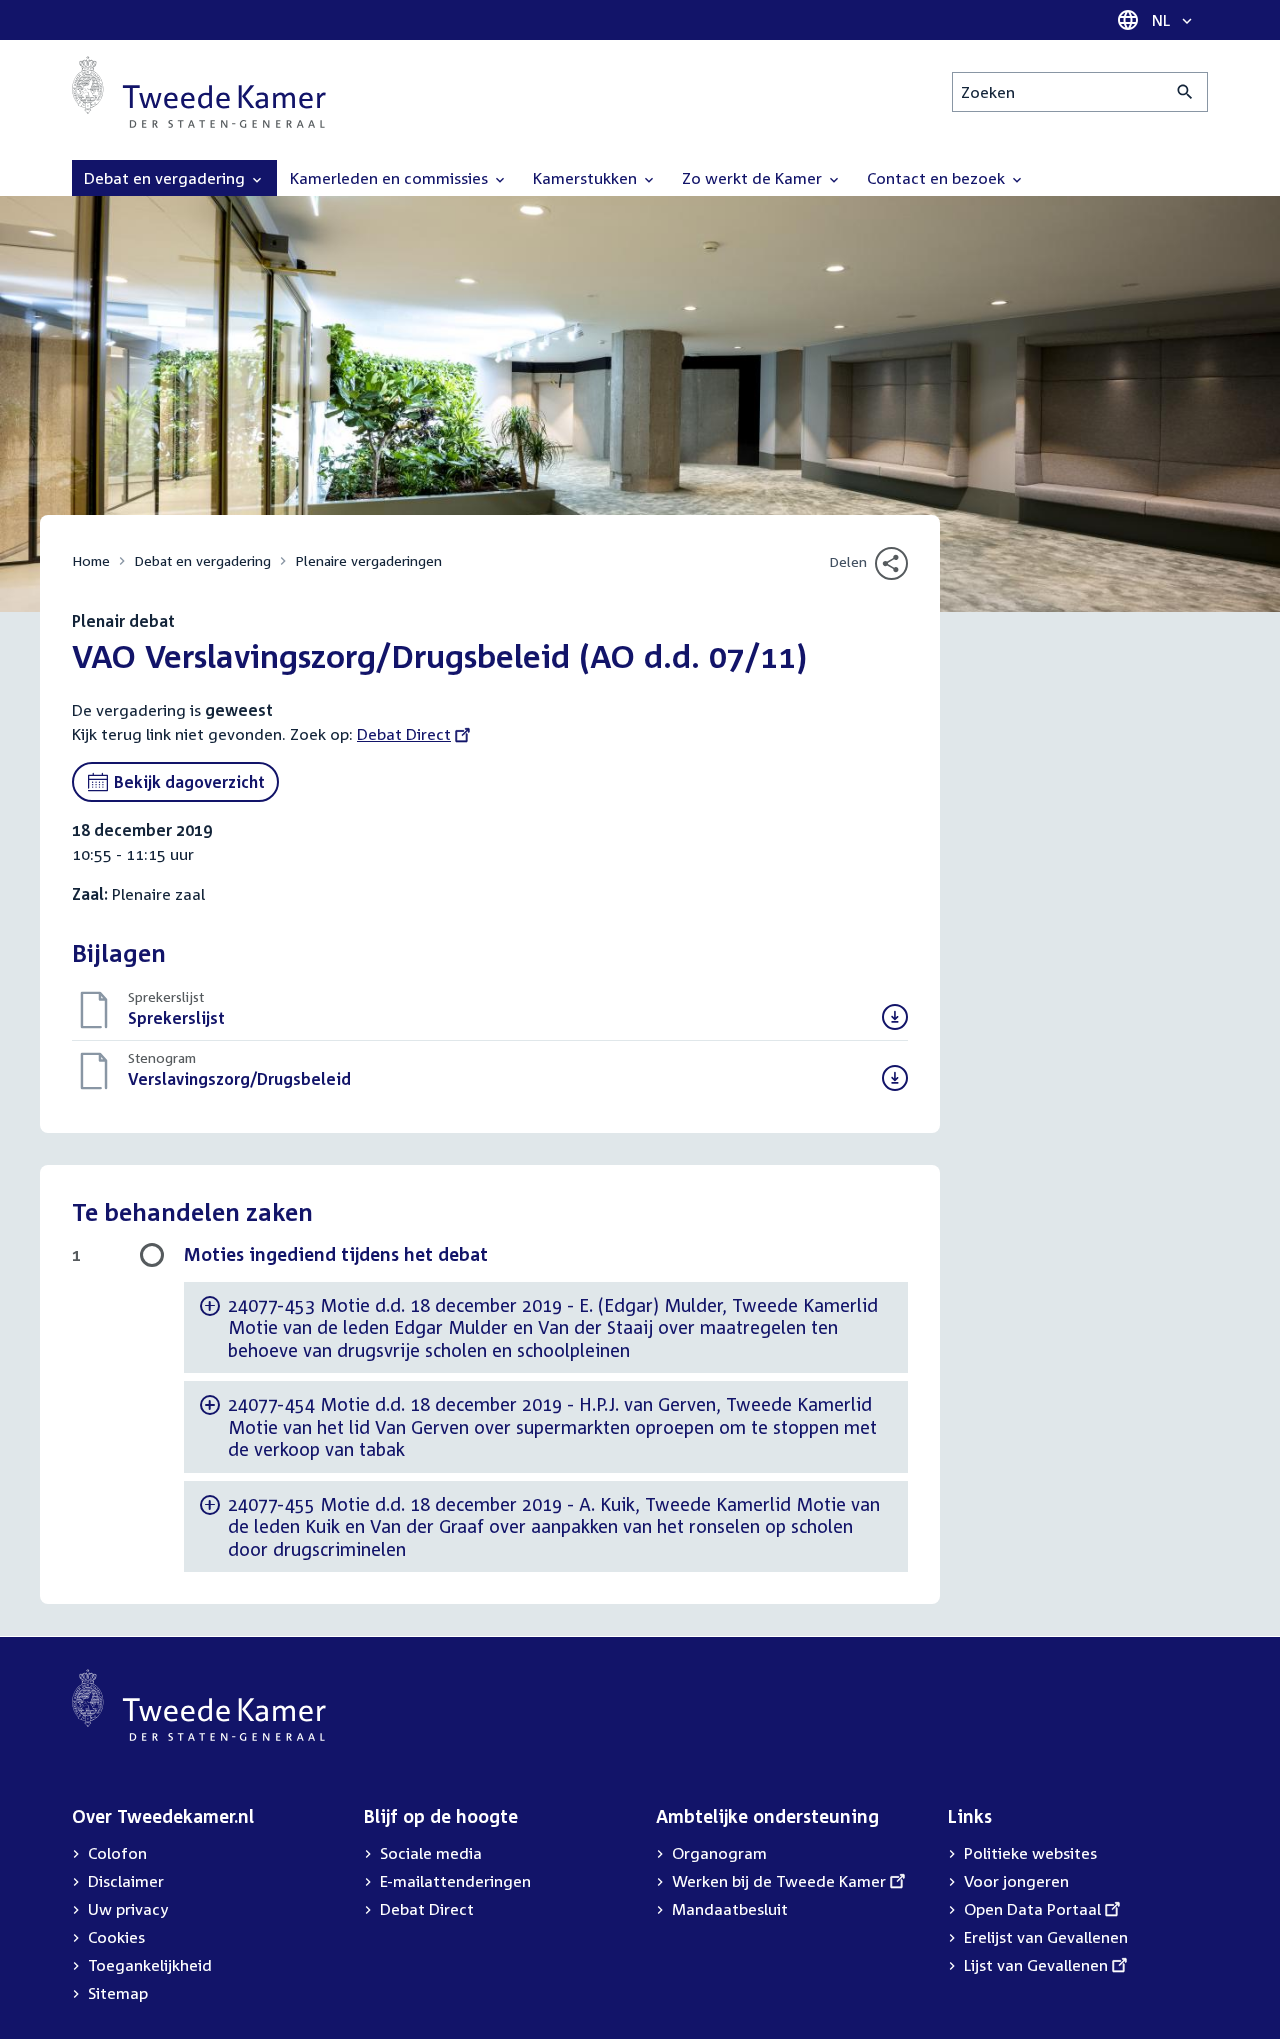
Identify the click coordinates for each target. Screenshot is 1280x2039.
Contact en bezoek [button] (938, 178)
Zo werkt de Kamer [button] (754, 178)
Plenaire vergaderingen (368, 560)
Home (91, 560)
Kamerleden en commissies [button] (391, 178)
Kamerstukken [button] (587, 178)
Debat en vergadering (202, 560)
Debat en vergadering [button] (166, 178)
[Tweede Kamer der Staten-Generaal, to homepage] (199, 92)
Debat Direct (404, 734)
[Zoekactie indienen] (1185, 92)
